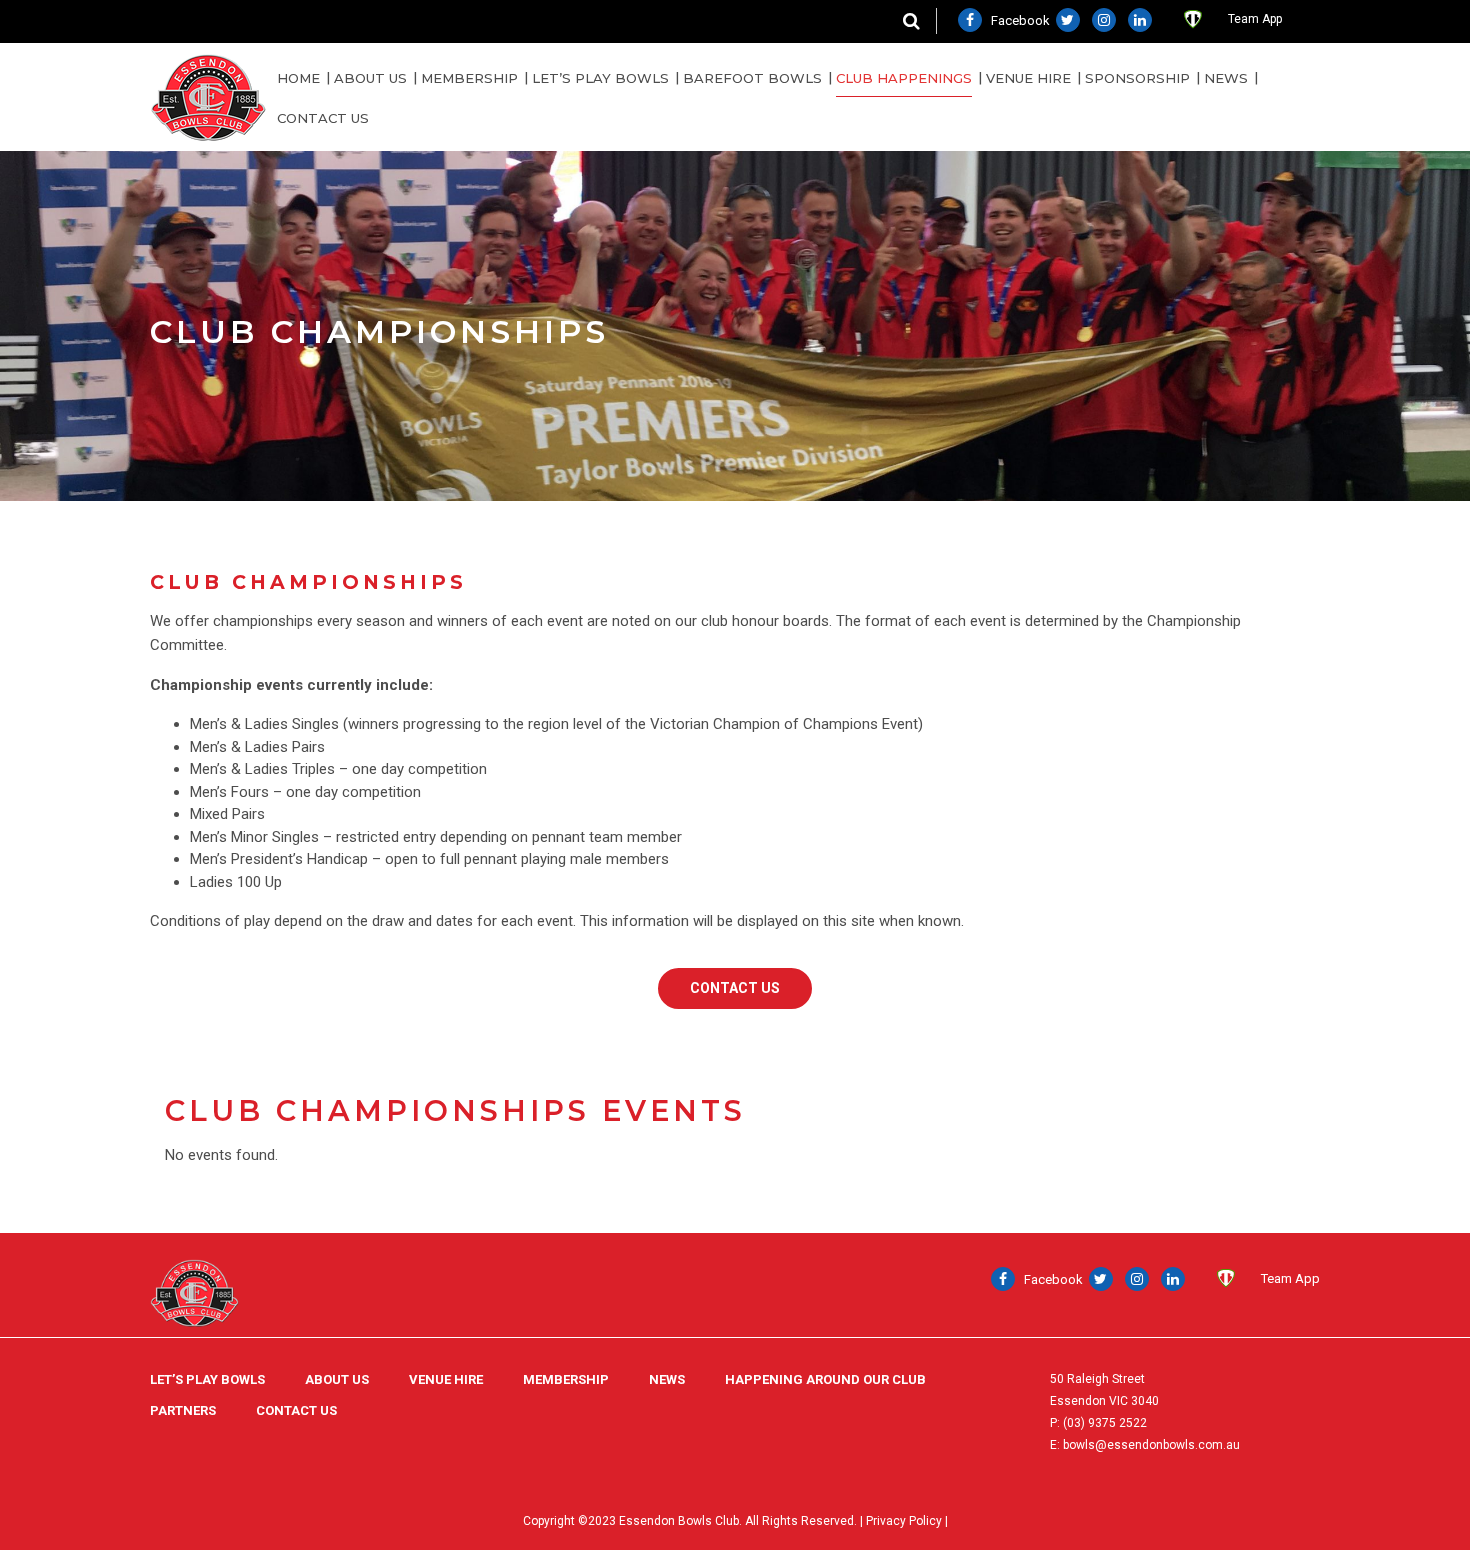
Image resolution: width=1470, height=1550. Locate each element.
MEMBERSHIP (566, 1379)
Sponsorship (1137, 78)
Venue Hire (1028, 78)
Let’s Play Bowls (600, 78)
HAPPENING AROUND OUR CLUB (825, 1379)
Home (298, 78)
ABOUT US (337, 1379)
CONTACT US (323, 118)
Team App (1255, 19)
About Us (370, 78)
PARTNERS (183, 1410)
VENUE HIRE (446, 1379)
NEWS (1226, 78)
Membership (469, 78)
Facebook (1019, 20)
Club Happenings (904, 78)
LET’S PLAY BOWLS (207, 1379)
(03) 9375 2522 (1105, 1423)
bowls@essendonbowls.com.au (1151, 1445)
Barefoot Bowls (752, 78)
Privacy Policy (904, 1521)
